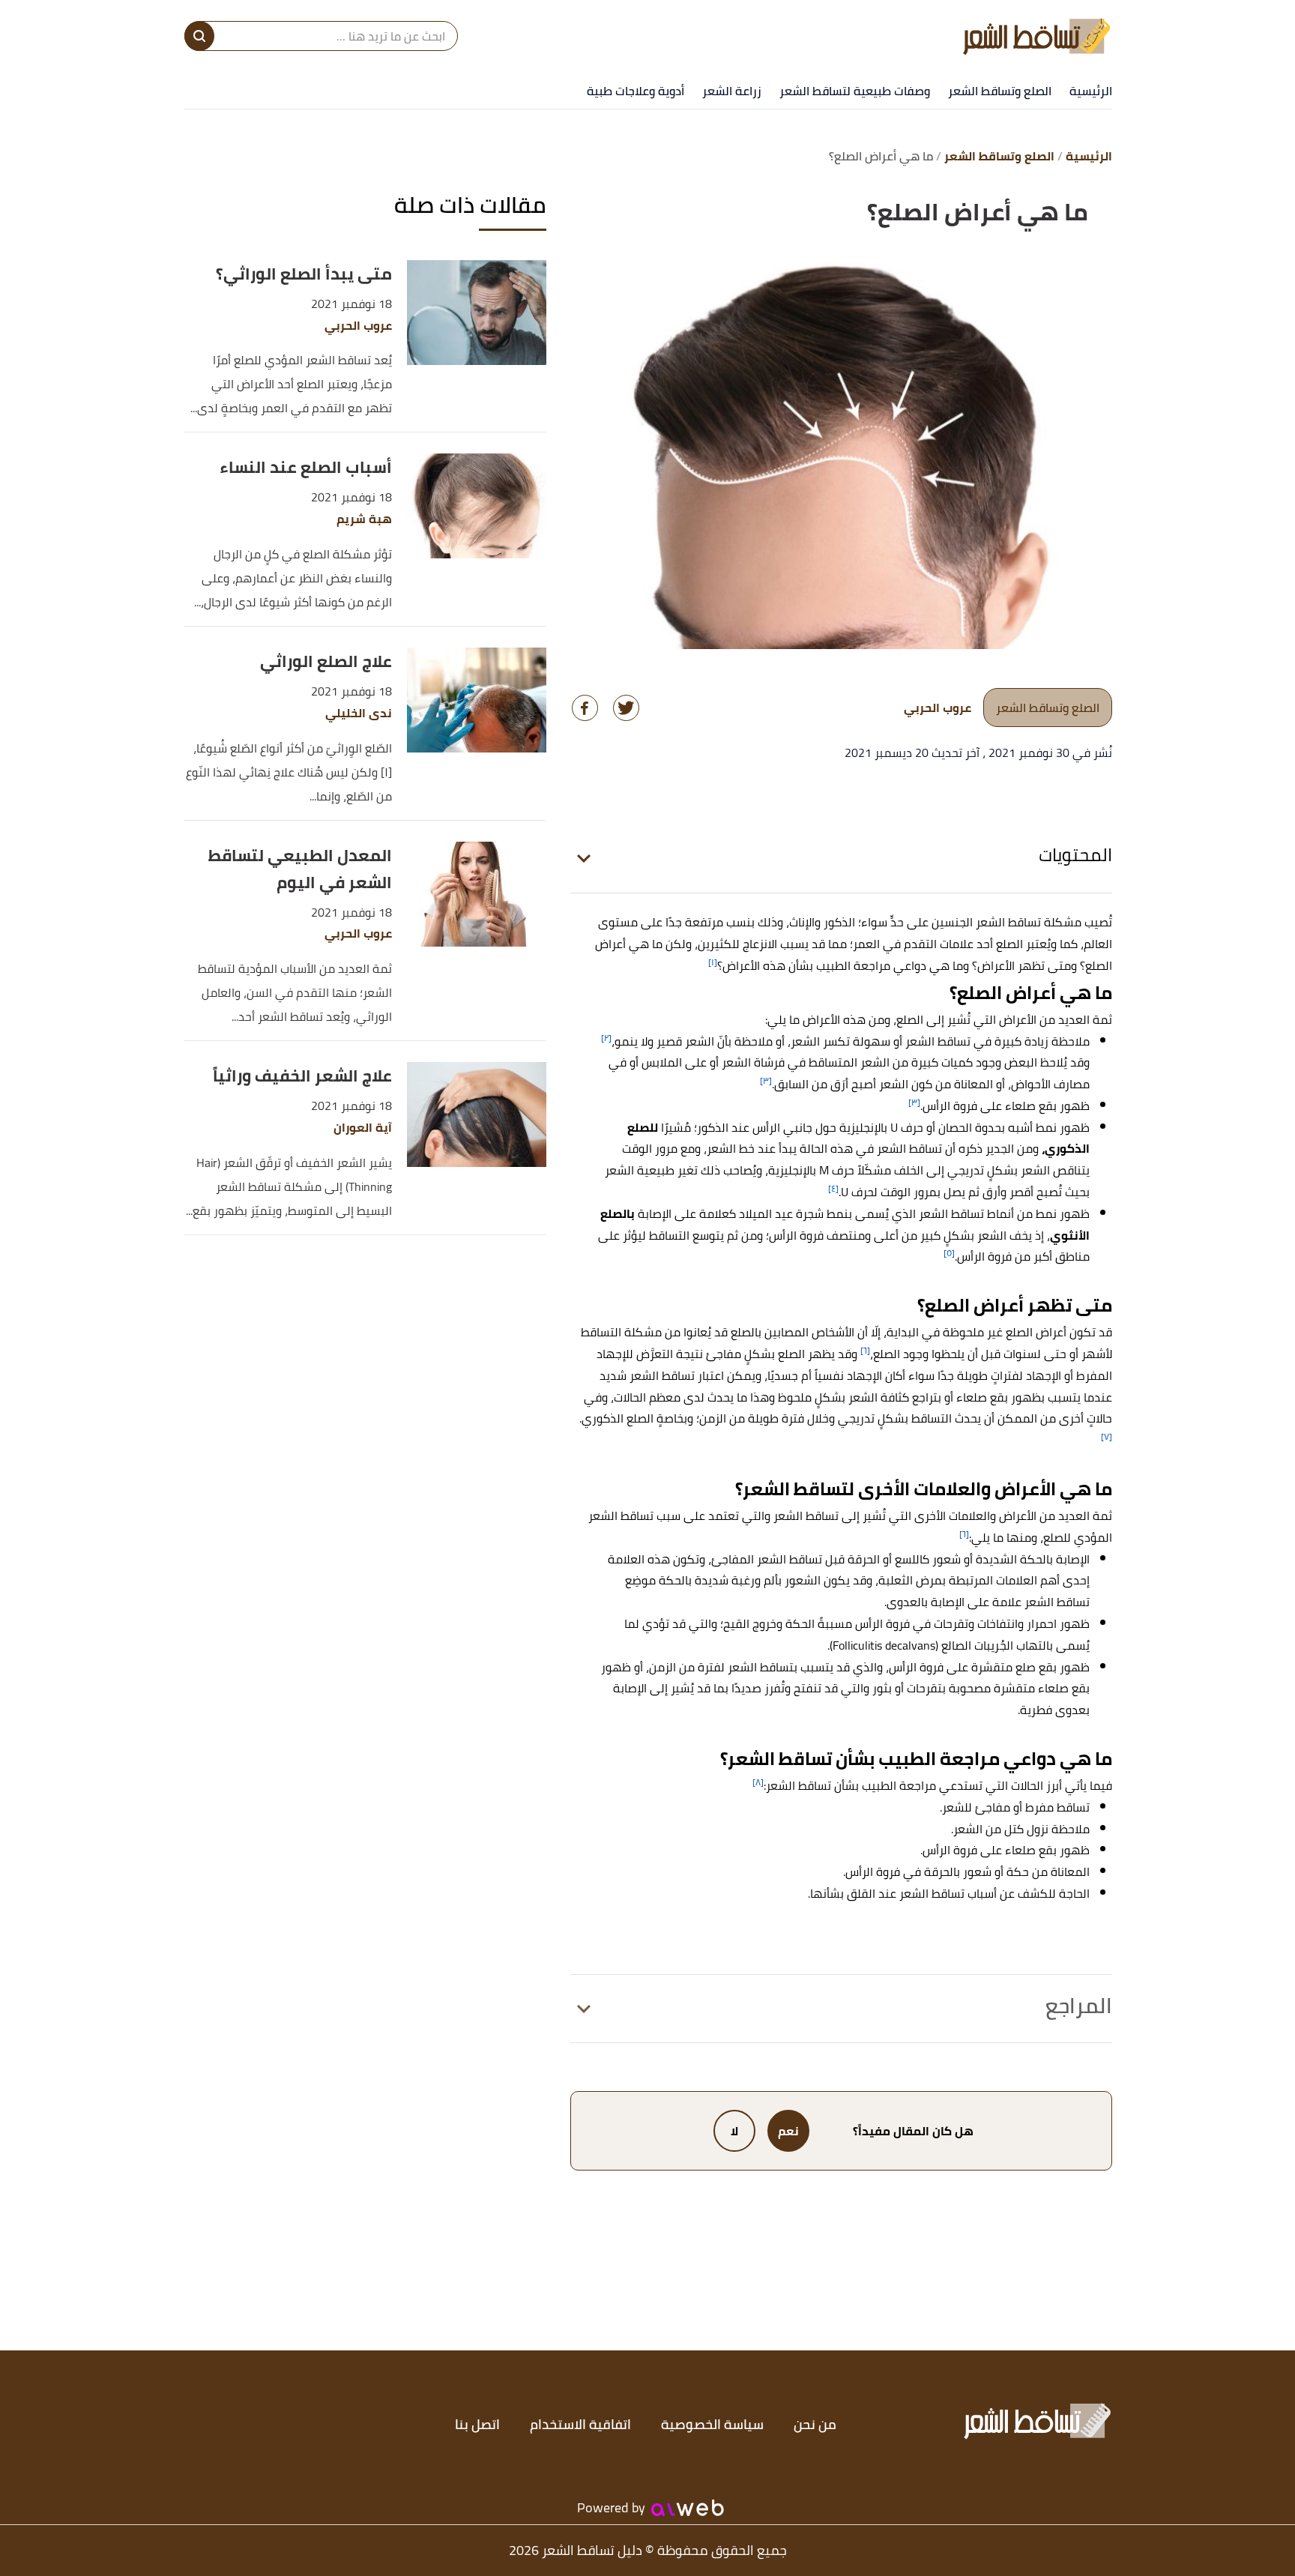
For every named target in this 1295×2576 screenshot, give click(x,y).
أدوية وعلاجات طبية (636, 91)
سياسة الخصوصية (712, 2424)
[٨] (758, 1782)
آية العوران (363, 1128)
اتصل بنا (477, 2424)
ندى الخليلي (359, 713)
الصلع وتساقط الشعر (1000, 91)
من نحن (815, 2424)
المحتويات (1075, 855)
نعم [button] (788, 2131)
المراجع (1079, 2006)
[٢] (606, 1038)
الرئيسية (1091, 91)
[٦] (865, 1350)
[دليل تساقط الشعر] (1036, 36)
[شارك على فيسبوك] (585, 708)
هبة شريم (364, 519)
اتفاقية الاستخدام (580, 2424)
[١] (713, 962)
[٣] (766, 1080)
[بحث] (199, 36)
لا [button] (734, 2131)
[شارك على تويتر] (626, 708)
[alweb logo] (688, 2508)
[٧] (1107, 1436)
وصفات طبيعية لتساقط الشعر (855, 91)
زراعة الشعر (732, 91)
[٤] (833, 1188)
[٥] (949, 1253)
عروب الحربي (358, 326)
